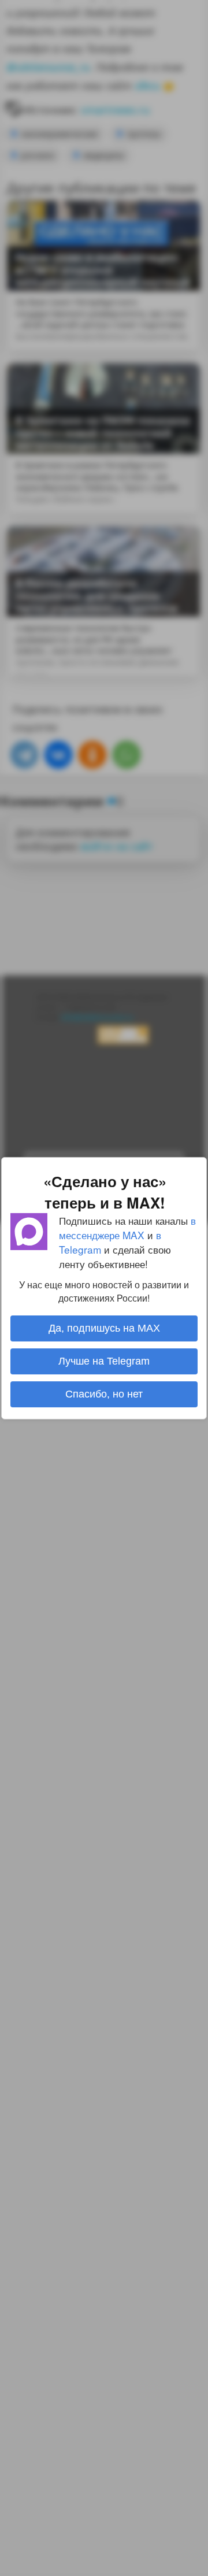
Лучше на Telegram (104, 1361)
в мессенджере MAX (127, 1227)
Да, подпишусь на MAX (104, 1328)
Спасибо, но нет (104, 1394)
